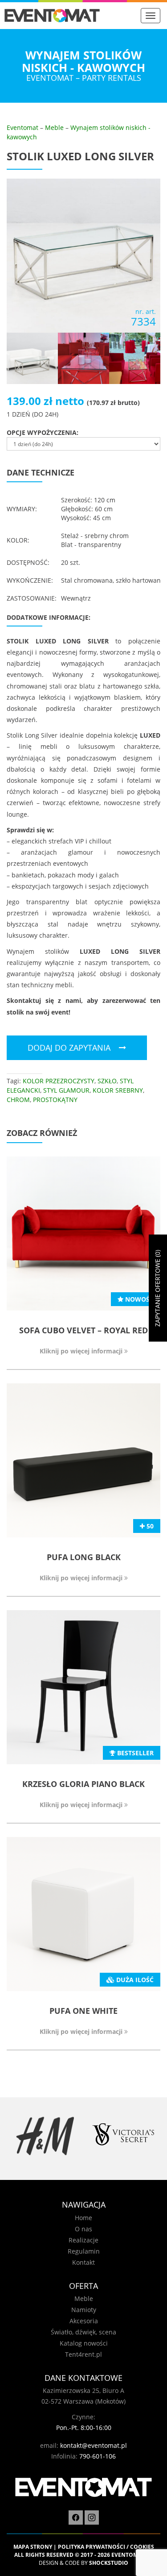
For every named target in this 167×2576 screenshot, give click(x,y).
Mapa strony (33, 2547)
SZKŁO (107, 1081)
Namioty (84, 2310)
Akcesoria (84, 2321)
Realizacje (83, 2240)
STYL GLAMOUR (66, 1090)
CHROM (18, 1100)
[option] (45, 2136)
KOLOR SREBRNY (118, 1090)
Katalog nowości (84, 2343)
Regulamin (84, 2251)
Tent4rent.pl (83, 2354)
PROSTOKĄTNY (55, 1100)
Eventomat (22, 127)
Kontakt (83, 2262)
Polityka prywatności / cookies (106, 2547)
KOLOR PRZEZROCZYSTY (59, 1081)
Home (83, 2218)
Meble (54, 127)
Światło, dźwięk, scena (83, 2332)
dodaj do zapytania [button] (69, 1048)
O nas (83, 2229)
